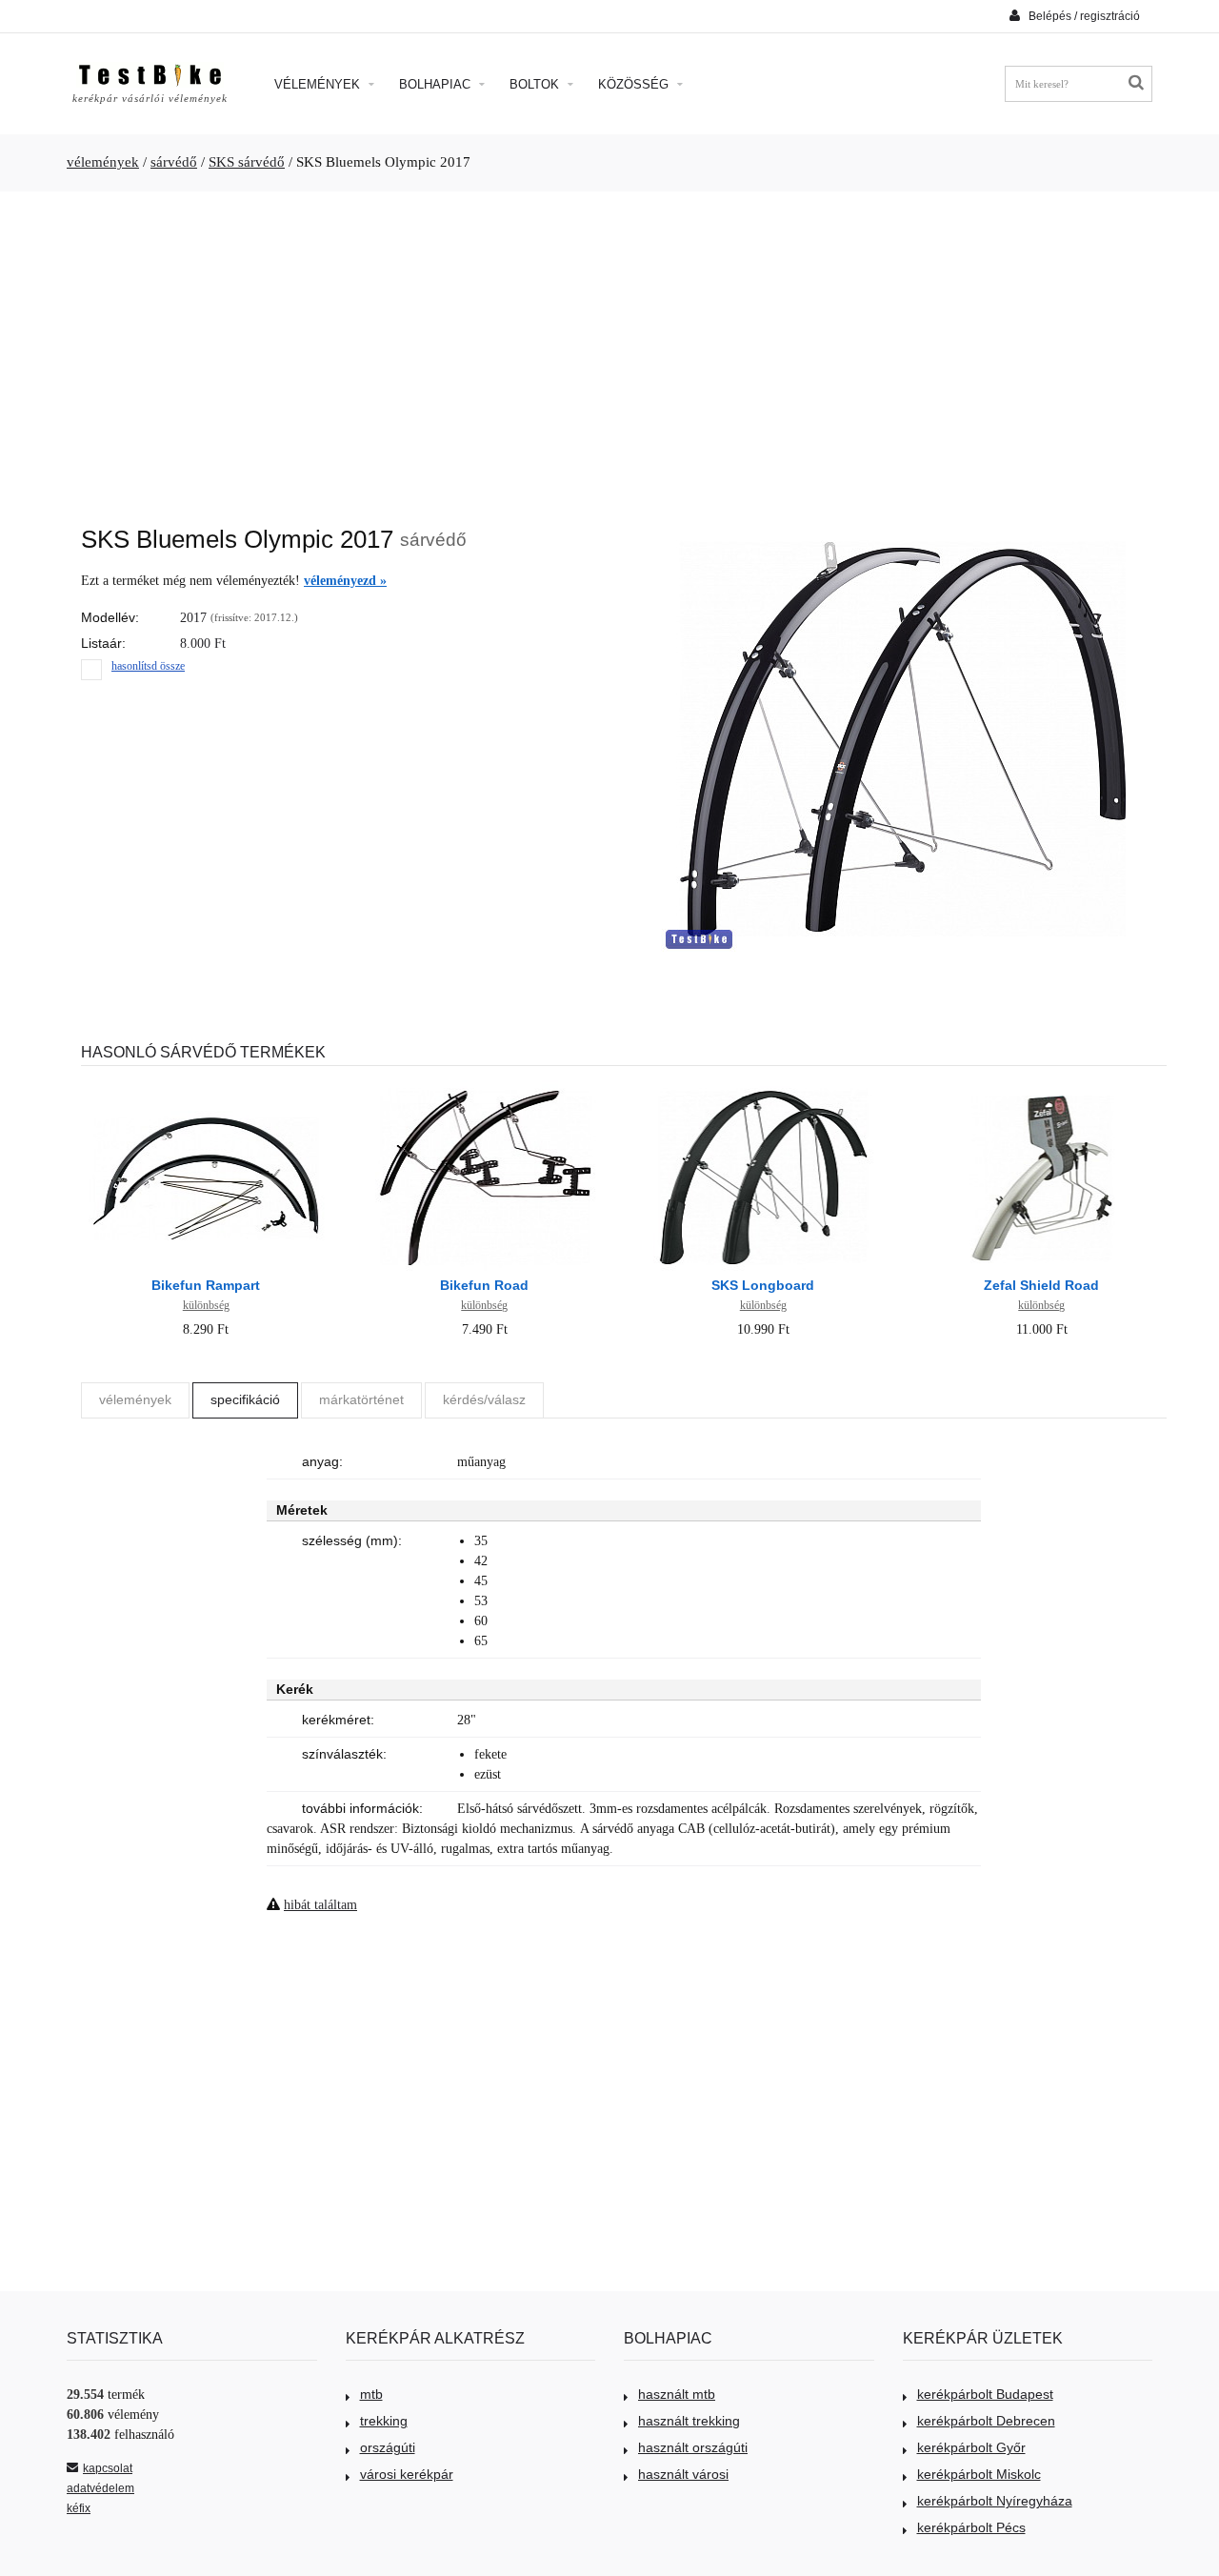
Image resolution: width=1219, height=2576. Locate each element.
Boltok (536, 84)
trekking (384, 2421)
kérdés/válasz (484, 1399)
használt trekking (689, 2421)
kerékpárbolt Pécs (971, 2527)
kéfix (79, 2508)
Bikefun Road (484, 1285)
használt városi (683, 2474)
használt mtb (677, 2394)
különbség (206, 1305)
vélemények (103, 162)
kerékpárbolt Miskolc (979, 2474)
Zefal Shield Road (1041, 1285)
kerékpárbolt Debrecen (986, 2421)
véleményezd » (345, 581)
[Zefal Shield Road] (1042, 1090)
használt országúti (693, 2447)
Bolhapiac (437, 84)
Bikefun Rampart (206, 1285)
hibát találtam (320, 1905)
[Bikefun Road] (485, 1090)
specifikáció (245, 1399)
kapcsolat (108, 2468)
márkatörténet (361, 1399)
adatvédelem (100, 2488)
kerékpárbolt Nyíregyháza (995, 2501)
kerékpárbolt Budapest (985, 2394)
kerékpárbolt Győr (971, 2447)
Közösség (635, 84)
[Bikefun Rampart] (206, 1090)
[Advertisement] (609, 349)
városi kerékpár (407, 2474)
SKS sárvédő (247, 162)
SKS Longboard (763, 1285)
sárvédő (174, 162)
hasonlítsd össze (148, 666)
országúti (388, 2447)
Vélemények (319, 84)
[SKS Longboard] (763, 1090)
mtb (371, 2394)
